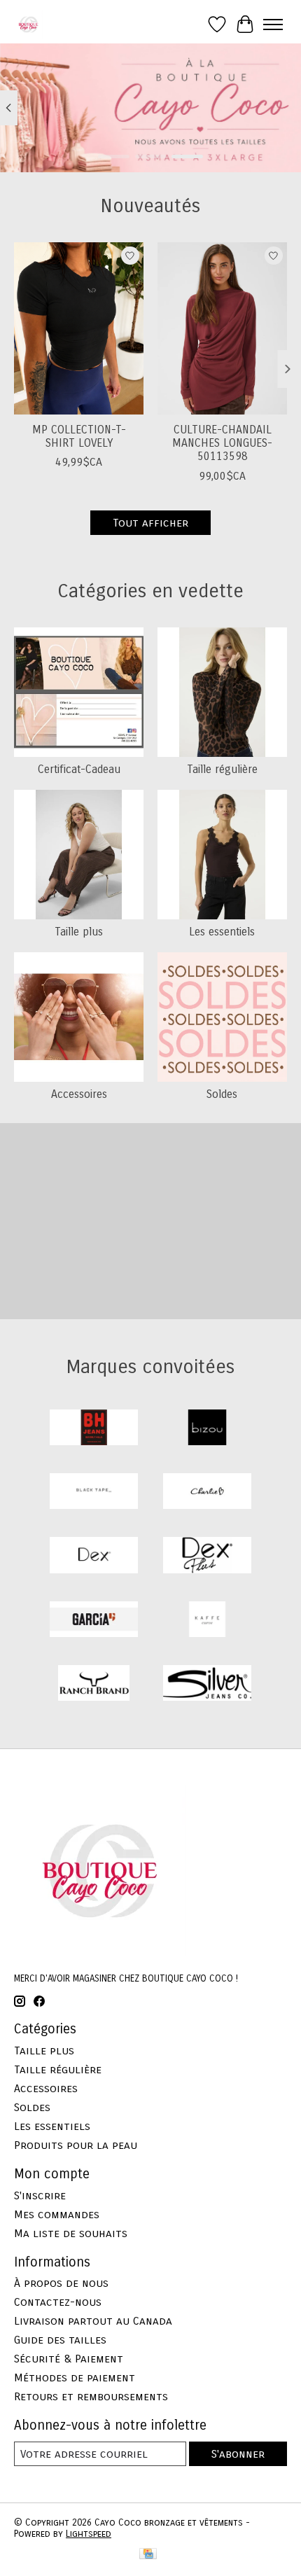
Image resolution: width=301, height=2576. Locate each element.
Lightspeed (89, 2534)
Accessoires (79, 1094)
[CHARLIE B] (207, 1492)
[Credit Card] (148, 2555)
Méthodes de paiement (75, 2377)
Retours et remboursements (91, 2396)
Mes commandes (57, 2214)
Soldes (222, 1094)
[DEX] (94, 1556)
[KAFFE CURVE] (207, 1621)
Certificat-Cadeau (79, 769)
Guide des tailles (60, 2340)
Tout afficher (150, 523)
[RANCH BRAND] (94, 1684)
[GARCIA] (94, 1621)
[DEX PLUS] (207, 1556)
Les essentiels (222, 932)
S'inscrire (40, 2195)
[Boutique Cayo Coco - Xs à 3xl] (28, 24)
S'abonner (238, 2454)
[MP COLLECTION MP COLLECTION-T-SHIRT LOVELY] (79, 328)
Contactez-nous (58, 2302)
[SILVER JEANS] (207, 1684)
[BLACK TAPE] (94, 1492)
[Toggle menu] (273, 25)
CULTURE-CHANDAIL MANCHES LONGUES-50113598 (222, 443)
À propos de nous (61, 2283)
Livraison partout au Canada (93, 2321)
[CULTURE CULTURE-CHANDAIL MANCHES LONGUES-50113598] (222, 328)
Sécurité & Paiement (69, 2359)
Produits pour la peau (76, 2145)
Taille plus (79, 932)
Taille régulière (222, 769)
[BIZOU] (207, 1429)
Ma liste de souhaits (71, 2233)
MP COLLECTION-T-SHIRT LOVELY (79, 436)
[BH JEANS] (94, 1429)
